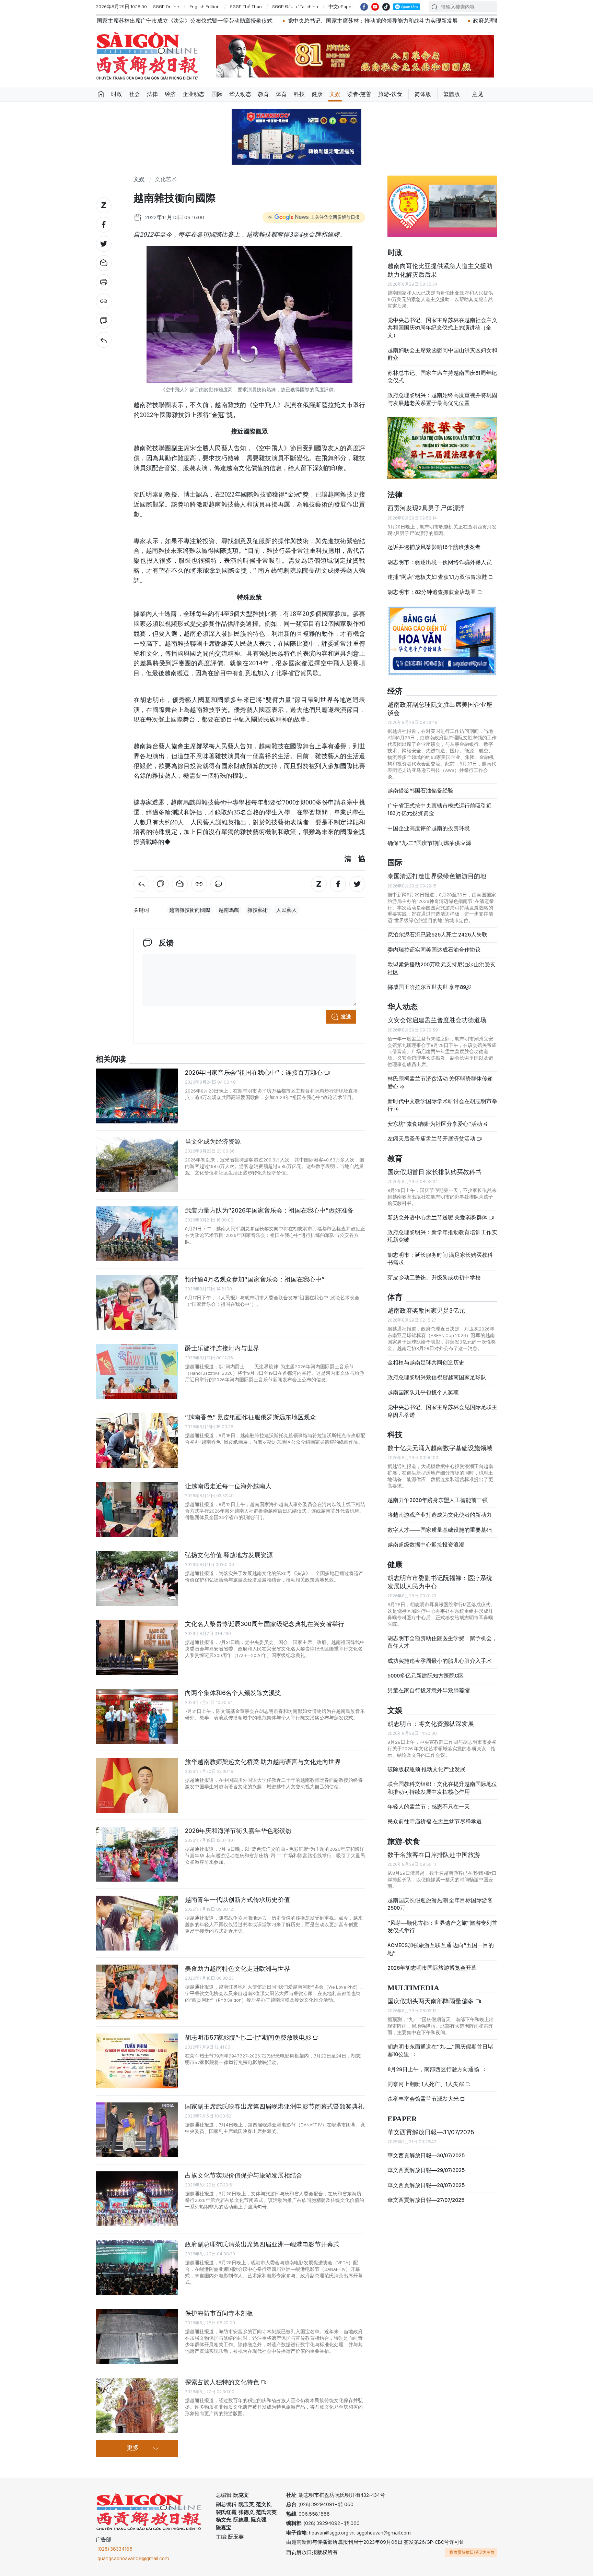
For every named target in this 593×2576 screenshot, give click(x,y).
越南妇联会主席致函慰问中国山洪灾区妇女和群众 (442, 354)
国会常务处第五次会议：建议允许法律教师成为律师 (480, 21)
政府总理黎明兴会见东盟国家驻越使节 (355, 21)
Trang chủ (101, 94)
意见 (478, 94)
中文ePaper (341, 7)
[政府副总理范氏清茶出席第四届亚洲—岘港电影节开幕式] (137, 2268)
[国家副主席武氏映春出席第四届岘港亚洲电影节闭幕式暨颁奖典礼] (137, 2130)
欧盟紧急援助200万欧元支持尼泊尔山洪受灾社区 (441, 968)
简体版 (423, 94)
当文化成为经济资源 (213, 1141)
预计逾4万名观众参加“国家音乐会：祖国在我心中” (255, 1279)
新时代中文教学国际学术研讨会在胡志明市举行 (442, 1105)
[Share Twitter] (104, 244)
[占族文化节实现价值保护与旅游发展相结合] (137, 2199)
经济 (170, 94)
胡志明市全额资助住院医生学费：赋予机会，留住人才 (442, 1642)
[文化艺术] (104, 340)
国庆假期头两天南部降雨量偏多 (431, 2001)
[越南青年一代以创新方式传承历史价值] (137, 1923)
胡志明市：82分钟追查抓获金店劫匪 (432, 592)
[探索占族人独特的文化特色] (137, 2406)
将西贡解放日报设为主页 (472, 2552)
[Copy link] (104, 301)
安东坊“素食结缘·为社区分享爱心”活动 (435, 1124)
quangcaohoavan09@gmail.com (133, 2559)
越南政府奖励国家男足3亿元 (426, 1310)
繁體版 (452, 94)
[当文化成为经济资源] (137, 1165)
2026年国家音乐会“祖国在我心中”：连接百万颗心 (254, 1072)
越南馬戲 (229, 910)
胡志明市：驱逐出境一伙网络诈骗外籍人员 (440, 562)
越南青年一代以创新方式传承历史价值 (237, 1900)
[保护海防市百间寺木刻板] (137, 2337)
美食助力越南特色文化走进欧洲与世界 (237, 1969)
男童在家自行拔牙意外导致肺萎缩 (429, 1690)
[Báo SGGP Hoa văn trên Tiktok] (386, 7)
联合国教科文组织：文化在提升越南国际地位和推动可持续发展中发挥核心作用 (442, 1788)
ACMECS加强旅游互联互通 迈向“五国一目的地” (441, 1949)
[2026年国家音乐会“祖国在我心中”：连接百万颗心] (137, 1096)
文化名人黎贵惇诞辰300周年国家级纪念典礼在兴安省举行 (265, 1624)
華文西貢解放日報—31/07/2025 (431, 2132)
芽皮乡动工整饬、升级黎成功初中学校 (434, 1278)
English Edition (205, 7)
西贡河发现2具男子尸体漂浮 (426, 508)
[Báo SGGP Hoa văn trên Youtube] (375, 7)
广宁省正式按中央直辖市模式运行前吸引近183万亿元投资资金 (440, 809)
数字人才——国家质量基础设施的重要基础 (440, 1530)
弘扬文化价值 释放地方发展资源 (229, 1555)
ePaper (402, 2119)
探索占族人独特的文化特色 (223, 2382)
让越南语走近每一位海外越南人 (228, 1486)
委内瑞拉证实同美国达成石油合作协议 (434, 950)
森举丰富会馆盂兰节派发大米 (424, 2099)
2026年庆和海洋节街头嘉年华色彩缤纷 (238, 1831)
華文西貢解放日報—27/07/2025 (426, 2200)
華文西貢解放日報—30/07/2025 (426, 2155)
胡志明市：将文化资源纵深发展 (431, 1724)
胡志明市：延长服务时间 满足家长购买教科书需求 (440, 1259)
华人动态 (240, 94)
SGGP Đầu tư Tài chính (295, 7)
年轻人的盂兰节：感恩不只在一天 (429, 1807)
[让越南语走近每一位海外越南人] (137, 1510)
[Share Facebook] (104, 225)
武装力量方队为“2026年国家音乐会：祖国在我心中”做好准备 (269, 1210)
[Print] (104, 282)
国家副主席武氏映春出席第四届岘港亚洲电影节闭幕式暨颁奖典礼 (275, 2106)
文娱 (335, 94)
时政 (117, 94)
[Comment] (104, 321)
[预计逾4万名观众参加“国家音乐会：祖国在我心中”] (137, 1303)
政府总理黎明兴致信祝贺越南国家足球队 (437, 1377)
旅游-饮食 (390, 94)
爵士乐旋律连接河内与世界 (222, 1348)
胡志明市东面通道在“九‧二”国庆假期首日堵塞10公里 (440, 2050)
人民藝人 (287, 910)
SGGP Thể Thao (246, 7)
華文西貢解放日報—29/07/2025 (426, 2170)
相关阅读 (111, 1059)
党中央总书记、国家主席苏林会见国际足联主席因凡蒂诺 (442, 1411)
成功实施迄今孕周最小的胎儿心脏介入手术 (440, 1661)
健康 (317, 94)
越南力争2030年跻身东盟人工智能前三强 (438, 1500)
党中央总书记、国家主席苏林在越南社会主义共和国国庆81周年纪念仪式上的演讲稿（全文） (442, 328)
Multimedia (413, 1988)
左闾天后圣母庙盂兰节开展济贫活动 (432, 1139)
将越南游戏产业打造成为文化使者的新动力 (440, 1515)
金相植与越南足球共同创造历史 (426, 1363)
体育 (281, 94)
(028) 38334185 (115, 2549)
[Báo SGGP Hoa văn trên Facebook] (364, 7)
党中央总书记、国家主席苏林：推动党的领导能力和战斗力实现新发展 (208, 21)
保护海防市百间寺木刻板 (219, 2313)
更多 (133, 2448)
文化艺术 (166, 180)
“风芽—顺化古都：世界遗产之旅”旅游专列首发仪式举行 (442, 1927)
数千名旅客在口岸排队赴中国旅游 (434, 1855)
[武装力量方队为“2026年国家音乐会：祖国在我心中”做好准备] (137, 1234)
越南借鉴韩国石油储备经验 (420, 791)
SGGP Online (166, 7)
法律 (152, 94)
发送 (346, 1017)
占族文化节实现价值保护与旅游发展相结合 (244, 2175)
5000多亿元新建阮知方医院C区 (426, 1676)
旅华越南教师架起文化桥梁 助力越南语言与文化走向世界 (263, 1762)
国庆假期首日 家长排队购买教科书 (434, 1172)
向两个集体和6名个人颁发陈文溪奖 (233, 1693)
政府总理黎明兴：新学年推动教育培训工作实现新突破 (442, 1236)
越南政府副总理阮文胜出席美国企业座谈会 (440, 709)
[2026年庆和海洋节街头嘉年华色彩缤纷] (137, 1854)
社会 (135, 94)
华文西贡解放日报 (147, 56)
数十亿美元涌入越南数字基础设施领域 (440, 1448)
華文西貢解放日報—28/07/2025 (426, 2185)
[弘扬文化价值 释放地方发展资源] (137, 1578)
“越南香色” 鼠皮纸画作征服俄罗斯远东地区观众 (251, 1417)
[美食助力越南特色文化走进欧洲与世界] (137, 1992)
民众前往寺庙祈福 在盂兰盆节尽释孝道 (435, 1821)
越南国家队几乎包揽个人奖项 (423, 1392)
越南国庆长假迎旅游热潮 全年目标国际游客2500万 (440, 1904)
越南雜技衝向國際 (190, 910)
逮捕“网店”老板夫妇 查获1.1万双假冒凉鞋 (438, 577)
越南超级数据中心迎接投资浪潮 (426, 1545)
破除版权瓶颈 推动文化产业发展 (426, 1769)
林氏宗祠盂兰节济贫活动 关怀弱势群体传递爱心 (440, 1082)
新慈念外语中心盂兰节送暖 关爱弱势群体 (438, 1218)
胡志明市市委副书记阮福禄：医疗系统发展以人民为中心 (440, 1582)
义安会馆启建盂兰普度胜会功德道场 (437, 1020)
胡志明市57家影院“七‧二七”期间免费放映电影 (249, 2037)
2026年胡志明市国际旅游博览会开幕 (432, 1968)
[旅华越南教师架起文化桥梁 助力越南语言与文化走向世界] (137, 1785)
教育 (264, 94)
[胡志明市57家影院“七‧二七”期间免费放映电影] (137, 2061)
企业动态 (194, 94)
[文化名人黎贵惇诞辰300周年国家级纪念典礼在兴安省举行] (137, 1647)
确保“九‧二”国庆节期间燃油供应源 (429, 843)
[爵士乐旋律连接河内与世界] (137, 1372)
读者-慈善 (359, 94)
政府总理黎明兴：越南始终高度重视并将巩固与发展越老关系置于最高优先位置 (442, 399)
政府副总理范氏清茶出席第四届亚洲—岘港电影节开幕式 (262, 2244)
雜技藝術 (258, 910)
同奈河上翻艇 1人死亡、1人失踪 (426, 2084)
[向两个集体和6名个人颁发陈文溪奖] (137, 1716)
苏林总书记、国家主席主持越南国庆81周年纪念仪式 (442, 377)
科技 (299, 94)
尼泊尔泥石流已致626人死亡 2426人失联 (437, 935)
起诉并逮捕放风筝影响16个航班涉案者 (434, 547)
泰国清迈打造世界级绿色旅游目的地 (437, 876)
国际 (217, 94)
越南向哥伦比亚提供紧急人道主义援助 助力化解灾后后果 (440, 270)
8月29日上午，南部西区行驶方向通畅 (434, 2069)
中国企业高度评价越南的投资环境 (429, 828)
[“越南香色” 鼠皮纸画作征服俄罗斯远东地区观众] (137, 1441)
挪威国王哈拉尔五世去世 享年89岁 (429, 987)
